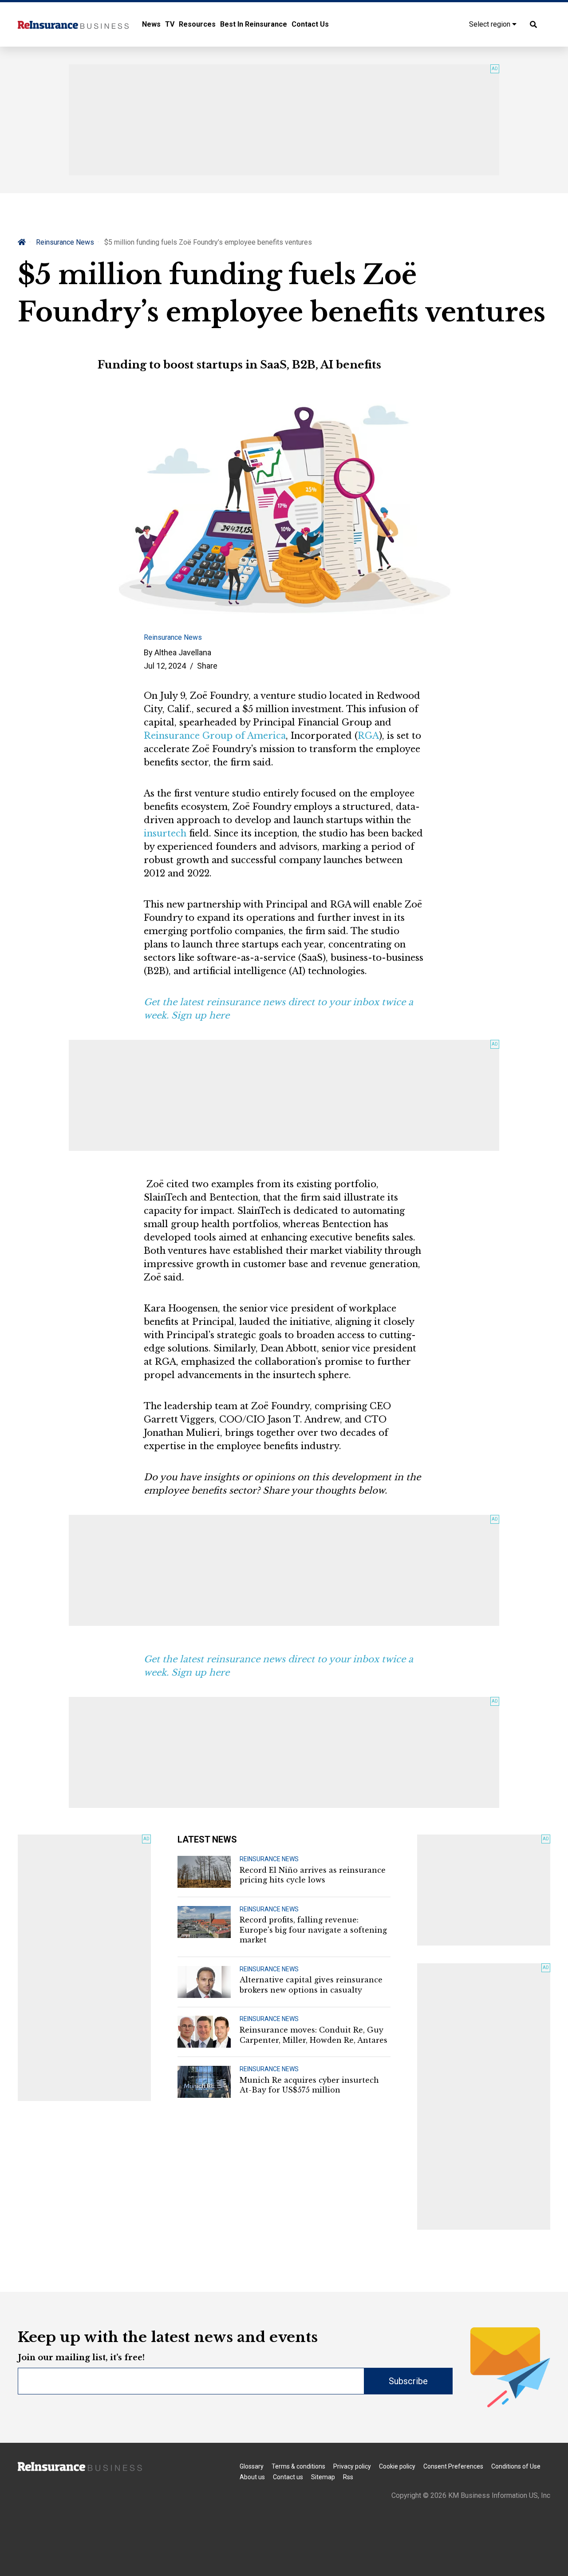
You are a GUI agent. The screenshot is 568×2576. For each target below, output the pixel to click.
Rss (348, 2477)
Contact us (288, 2477)
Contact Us (310, 24)
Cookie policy (397, 2466)
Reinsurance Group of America (215, 736)
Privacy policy (352, 2466)
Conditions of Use (516, 2466)
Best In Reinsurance (254, 24)
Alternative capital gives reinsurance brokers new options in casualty (311, 1985)
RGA (368, 736)
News (151, 24)
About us (252, 2477)
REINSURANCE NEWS (269, 1859)
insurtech (165, 833)
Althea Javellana (183, 652)
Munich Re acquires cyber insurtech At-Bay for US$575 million (309, 2085)
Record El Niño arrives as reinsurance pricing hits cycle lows (313, 1875)
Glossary (252, 2466)
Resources (197, 24)
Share (207, 666)
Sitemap (323, 2477)
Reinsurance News (65, 242)
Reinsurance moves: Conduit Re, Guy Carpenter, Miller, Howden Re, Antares (314, 2035)
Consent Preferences (453, 2466)
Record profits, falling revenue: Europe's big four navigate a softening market (313, 1930)
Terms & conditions (298, 2466)
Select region (491, 24)
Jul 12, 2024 (165, 666)
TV (170, 24)
